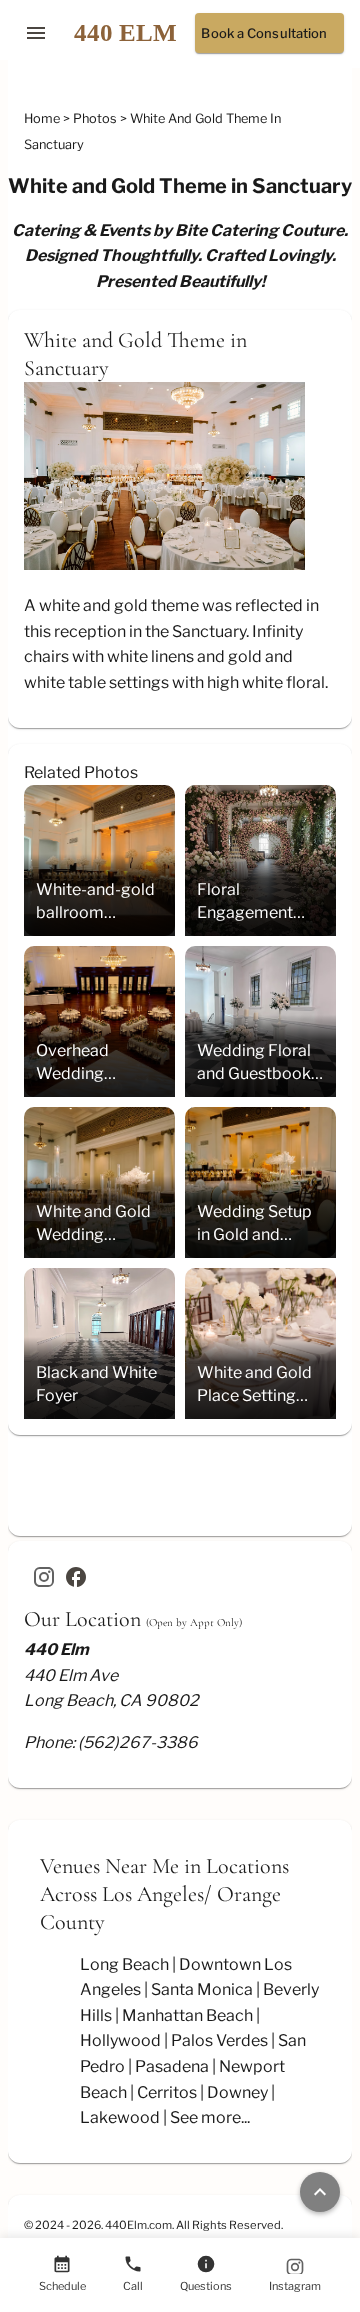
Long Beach (124, 1964)
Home (43, 118)
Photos (96, 118)
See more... (210, 2117)
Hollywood (120, 2040)
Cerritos (167, 2092)
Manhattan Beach (187, 2015)
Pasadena (172, 2066)
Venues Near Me (109, 1866)
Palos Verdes (219, 2040)
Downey (237, 2092)
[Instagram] (44, 1577)
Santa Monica (202, 1989)
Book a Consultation (264, 33)
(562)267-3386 (138, 1742)
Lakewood (120, 2117)
